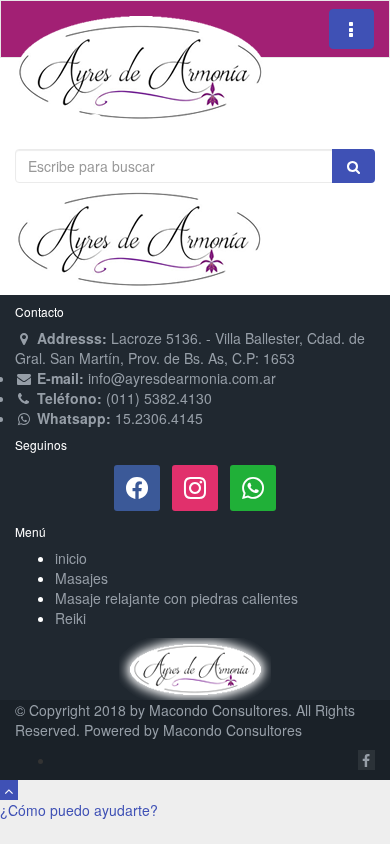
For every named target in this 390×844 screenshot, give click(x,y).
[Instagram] (195, 486)
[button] (79, 810)
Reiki (70, 618)
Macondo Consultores (218, 710)
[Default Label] (253, 486)
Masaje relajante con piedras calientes (176, 598)
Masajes (81, 578)
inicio (71, 558)
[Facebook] (137, 486)
